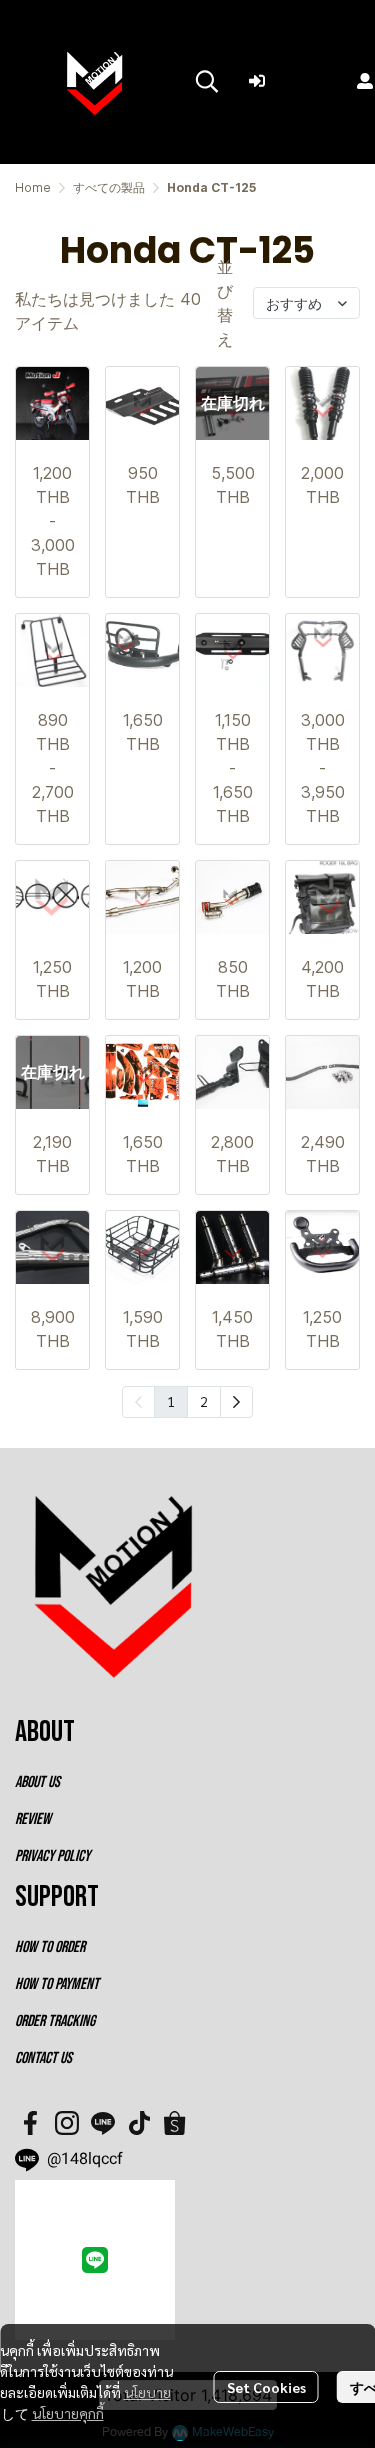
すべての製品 (109, 187)
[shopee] (175, 2123)
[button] (207, 81)
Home (33, 187)
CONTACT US (43, 2058)
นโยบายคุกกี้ (68, 2413)
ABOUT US (37, 1782)
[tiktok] (139, 2123)
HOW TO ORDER (50, 1947)
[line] (103, 2123)
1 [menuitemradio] (171, 1401)
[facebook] (31, 2123)
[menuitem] (236, 1402)
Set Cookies (266, 2387)
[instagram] (67, 2123)
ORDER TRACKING (55, 2021)
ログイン (305, 80)
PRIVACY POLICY (52, 1856)
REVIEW (33, 1819)
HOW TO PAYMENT (57, 1984)
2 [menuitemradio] (204, 1401)
